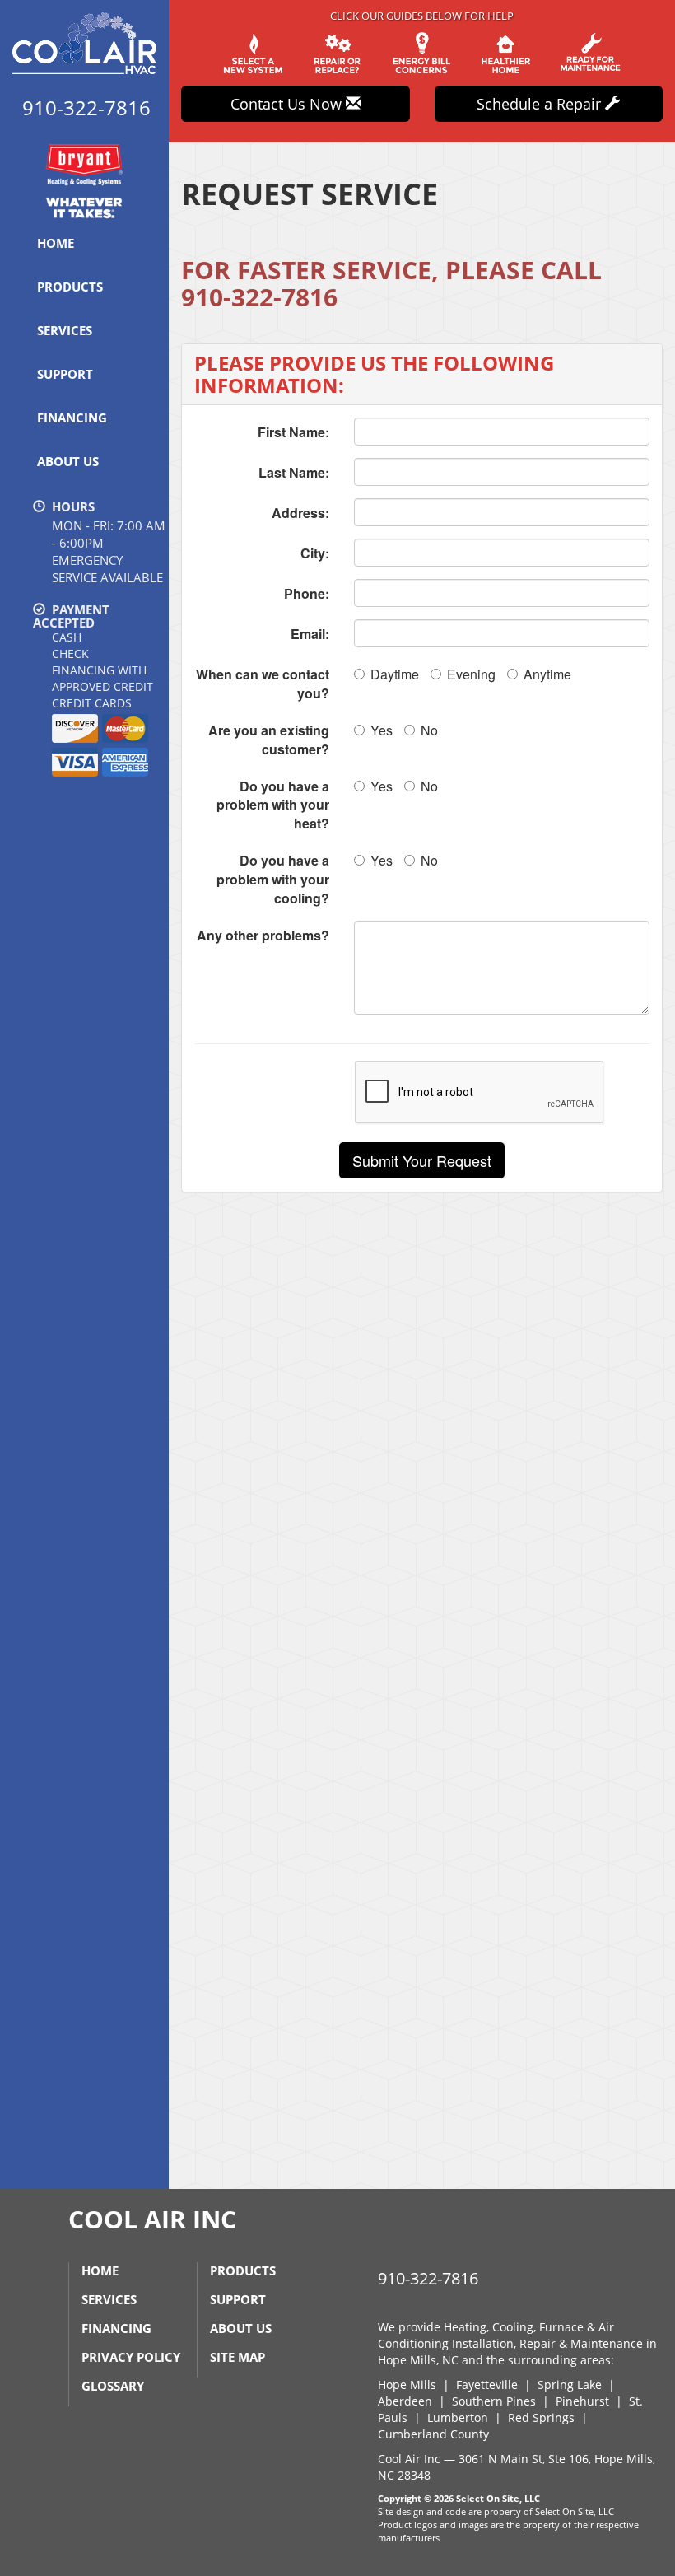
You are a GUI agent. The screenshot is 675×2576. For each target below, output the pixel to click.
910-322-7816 (259, 297)
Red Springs (541, 2417)
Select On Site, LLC (498, 2498)
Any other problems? (263, 935)
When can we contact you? (263, 684)
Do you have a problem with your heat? (273, 805)
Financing (72, 418)
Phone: (307, 593)
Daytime (395, 674)
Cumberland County (433, 2434)
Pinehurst (582, 2401)
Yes (382, 730)
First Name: (293, 432)
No (429, 730)
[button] (422, 1160)
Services (65, 330)
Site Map (237, 2357)
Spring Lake (570, 2385)
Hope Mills (407, 2385)
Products (70, 287)
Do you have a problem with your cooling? (273, 879)
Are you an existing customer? (269, 740)
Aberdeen (405, 2401)
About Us (68, 461)
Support (65, 374)
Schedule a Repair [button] (541, 104)
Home (56, 243)
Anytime (547, 674)
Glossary (113, 2386)
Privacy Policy (131, 2357)
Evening (471, 674)
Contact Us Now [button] (288, 104)
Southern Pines (494, 2401)
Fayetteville (487, 2385)
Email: (310, 634)
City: (315, 553)
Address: (300, 513)
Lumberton (458, 2417)
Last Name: (294, 472)
